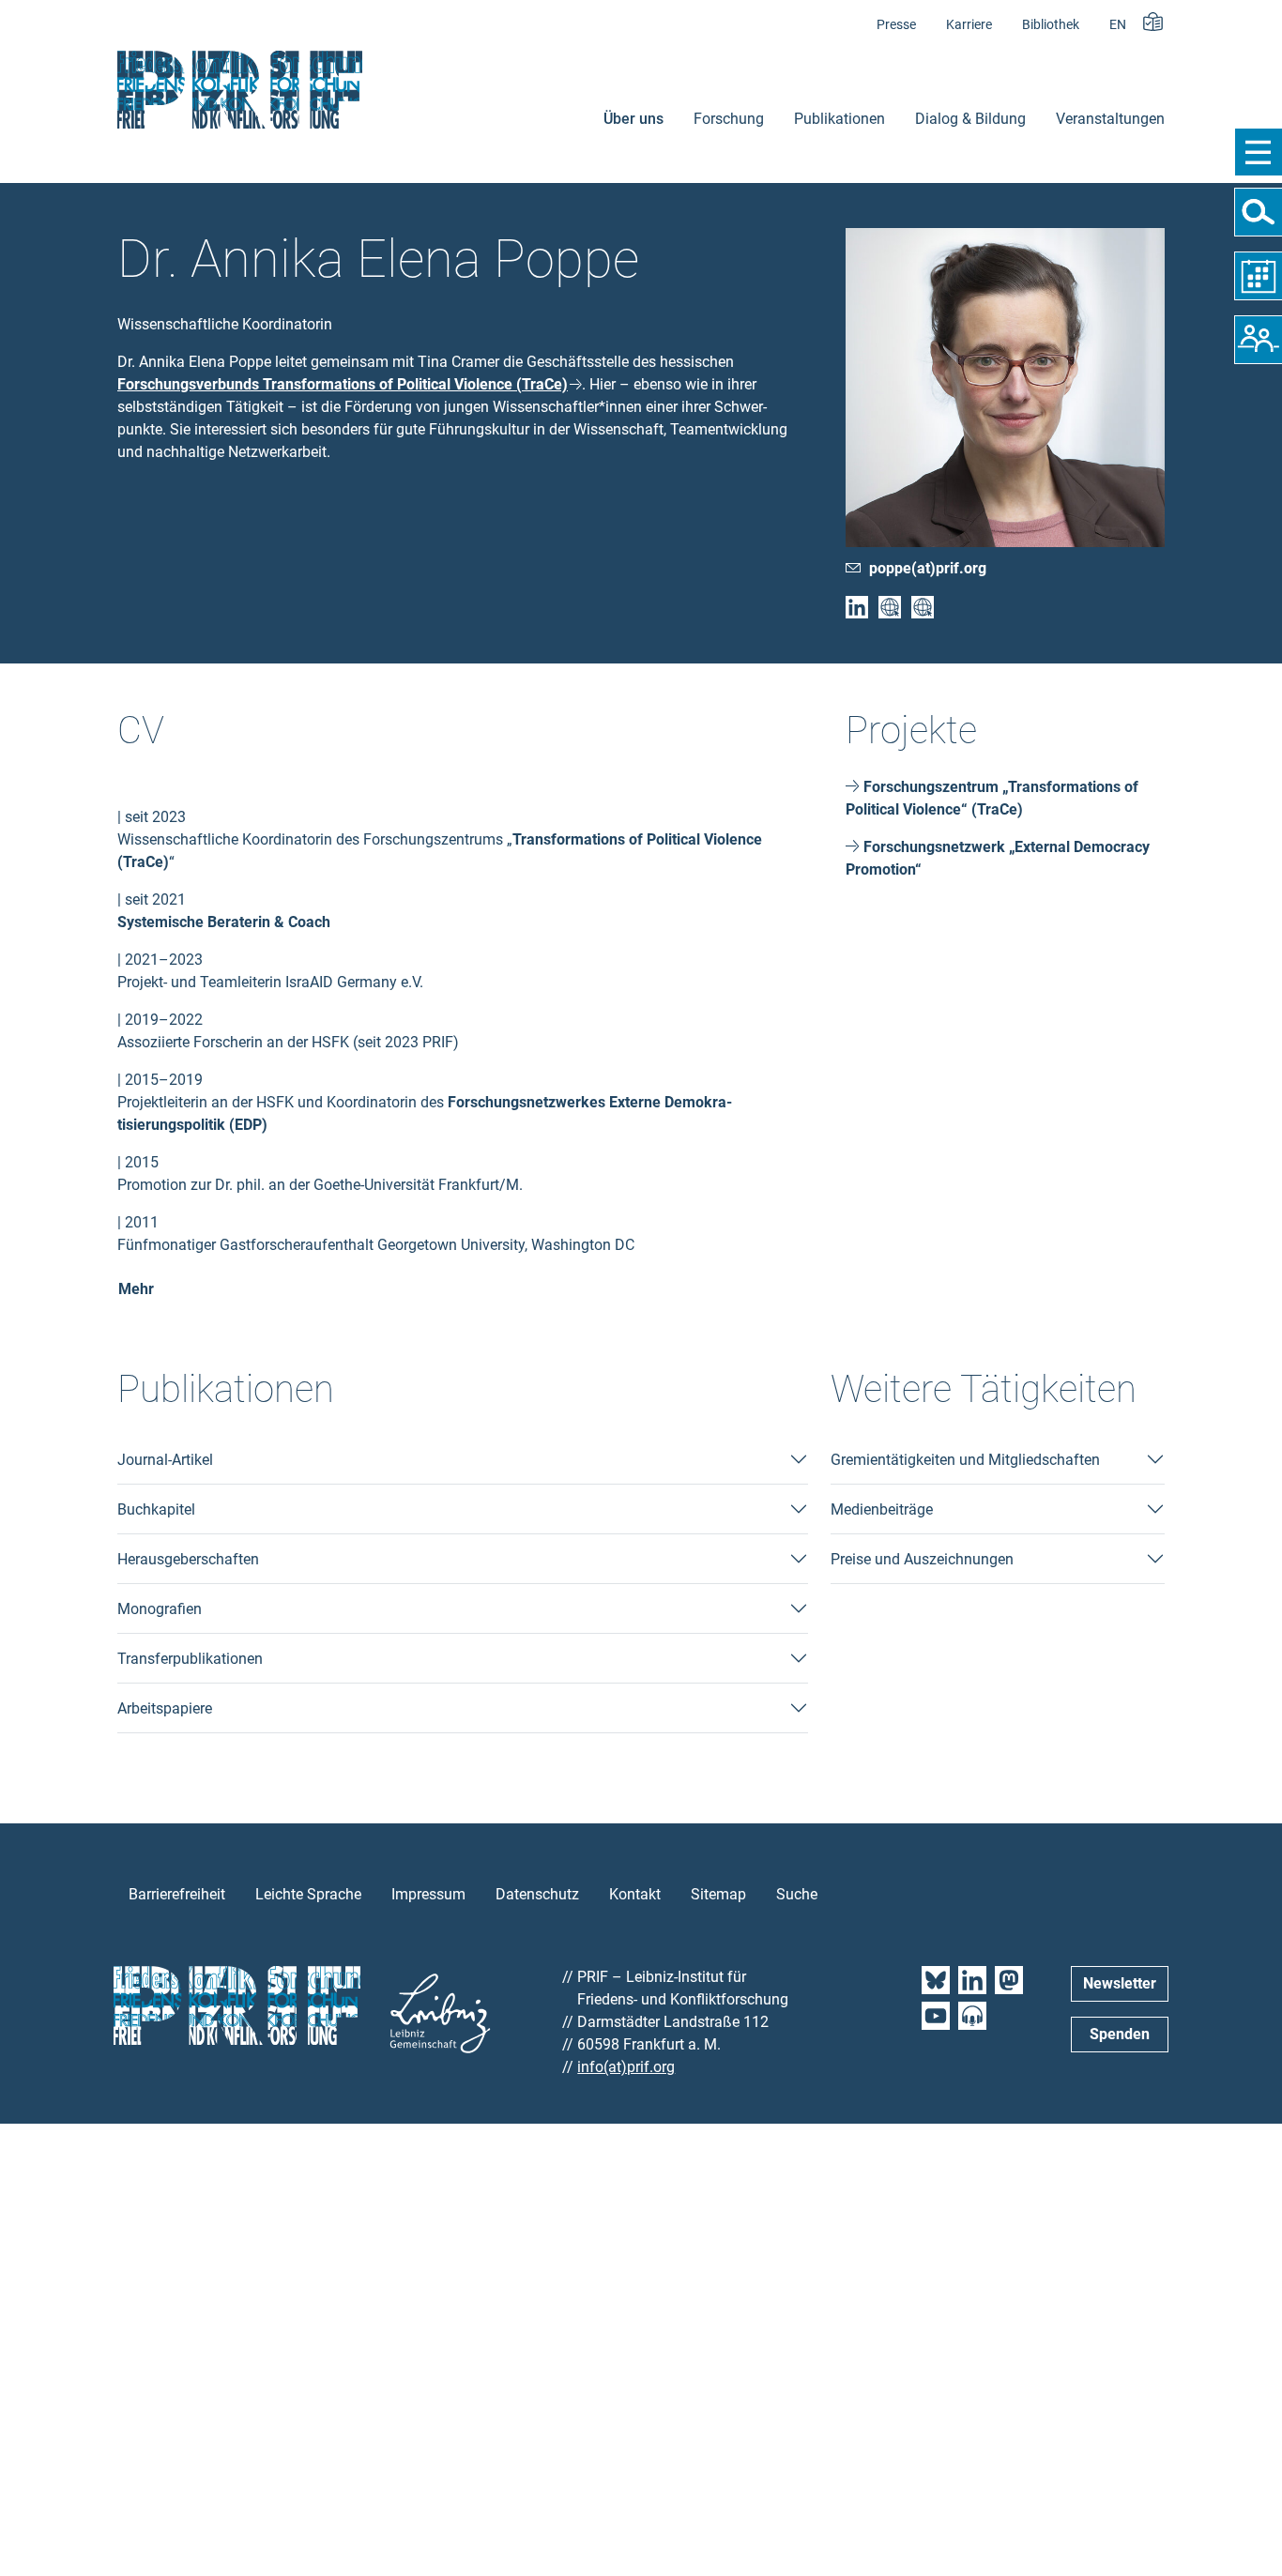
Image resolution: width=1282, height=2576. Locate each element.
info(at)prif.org (626, 2067)
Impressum (428, 1894)
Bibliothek (1051, 25)
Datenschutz (537, 1894)
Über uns (633, 119)
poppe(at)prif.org (928, 568)
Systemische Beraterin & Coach (224, 922)
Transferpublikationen (190, 1659)
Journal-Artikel (165, 1460)
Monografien (160, 1609)
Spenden (1120, 2034)
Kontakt (635, 1894)
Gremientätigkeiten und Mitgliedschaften (965, 1460)
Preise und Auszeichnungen (922, 1559)
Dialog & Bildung (970, 119)
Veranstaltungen (1110, 119)
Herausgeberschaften (188, 1559)
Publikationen (839, 119)
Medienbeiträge (882, 1509)
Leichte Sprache (308, 1894)
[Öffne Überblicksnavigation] (1258, 152)
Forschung (729, 119)
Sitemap (718, 1894)
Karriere (969, 25)
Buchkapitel (156, 1509)
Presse (896, 25)
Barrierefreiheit (177, 1894)
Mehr (136, 1289)
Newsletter (1120, 1983)
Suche (797, 1894)
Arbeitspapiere (165, 1708)
